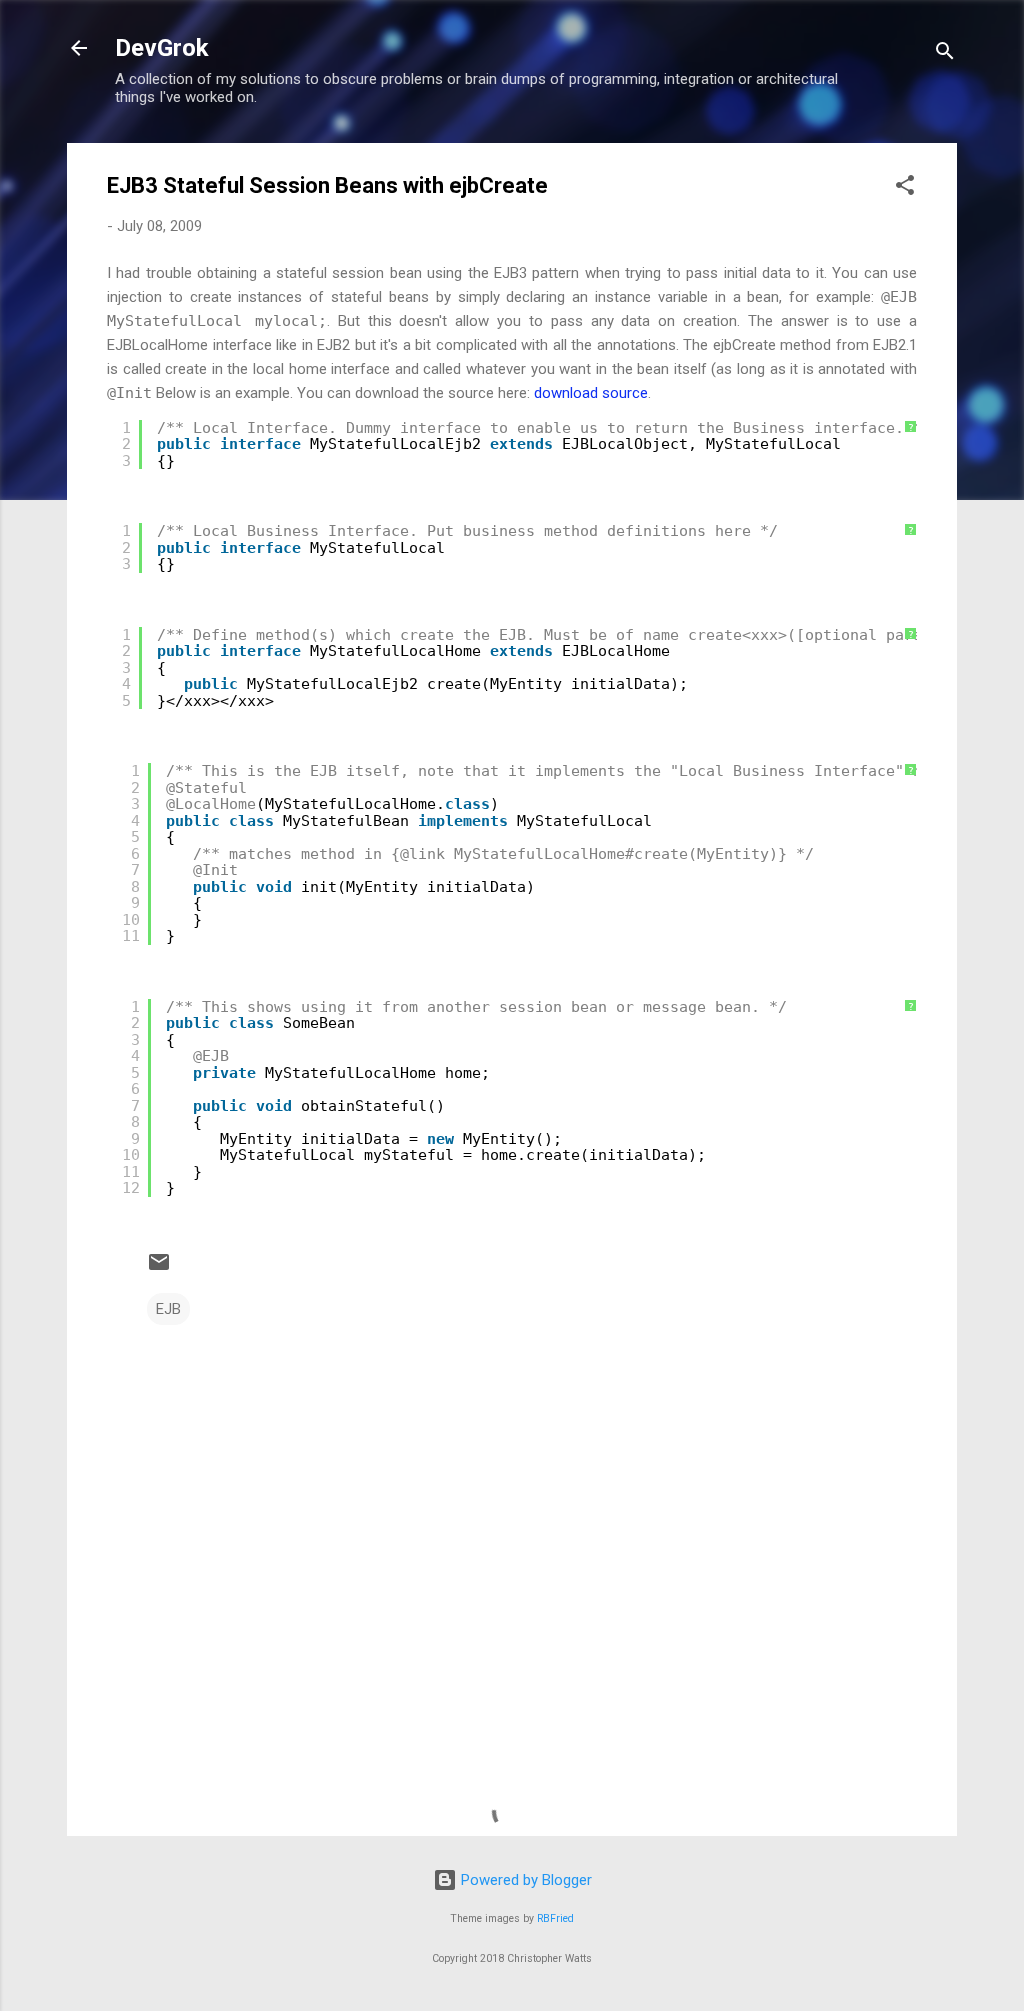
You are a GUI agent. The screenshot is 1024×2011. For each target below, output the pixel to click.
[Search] (945, 54)
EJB (168, 1309)
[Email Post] (159, 1269)
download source (591, 393)
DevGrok (162, 48)
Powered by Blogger (524, 1880)
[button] (905, 188)
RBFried (555, 1918)
